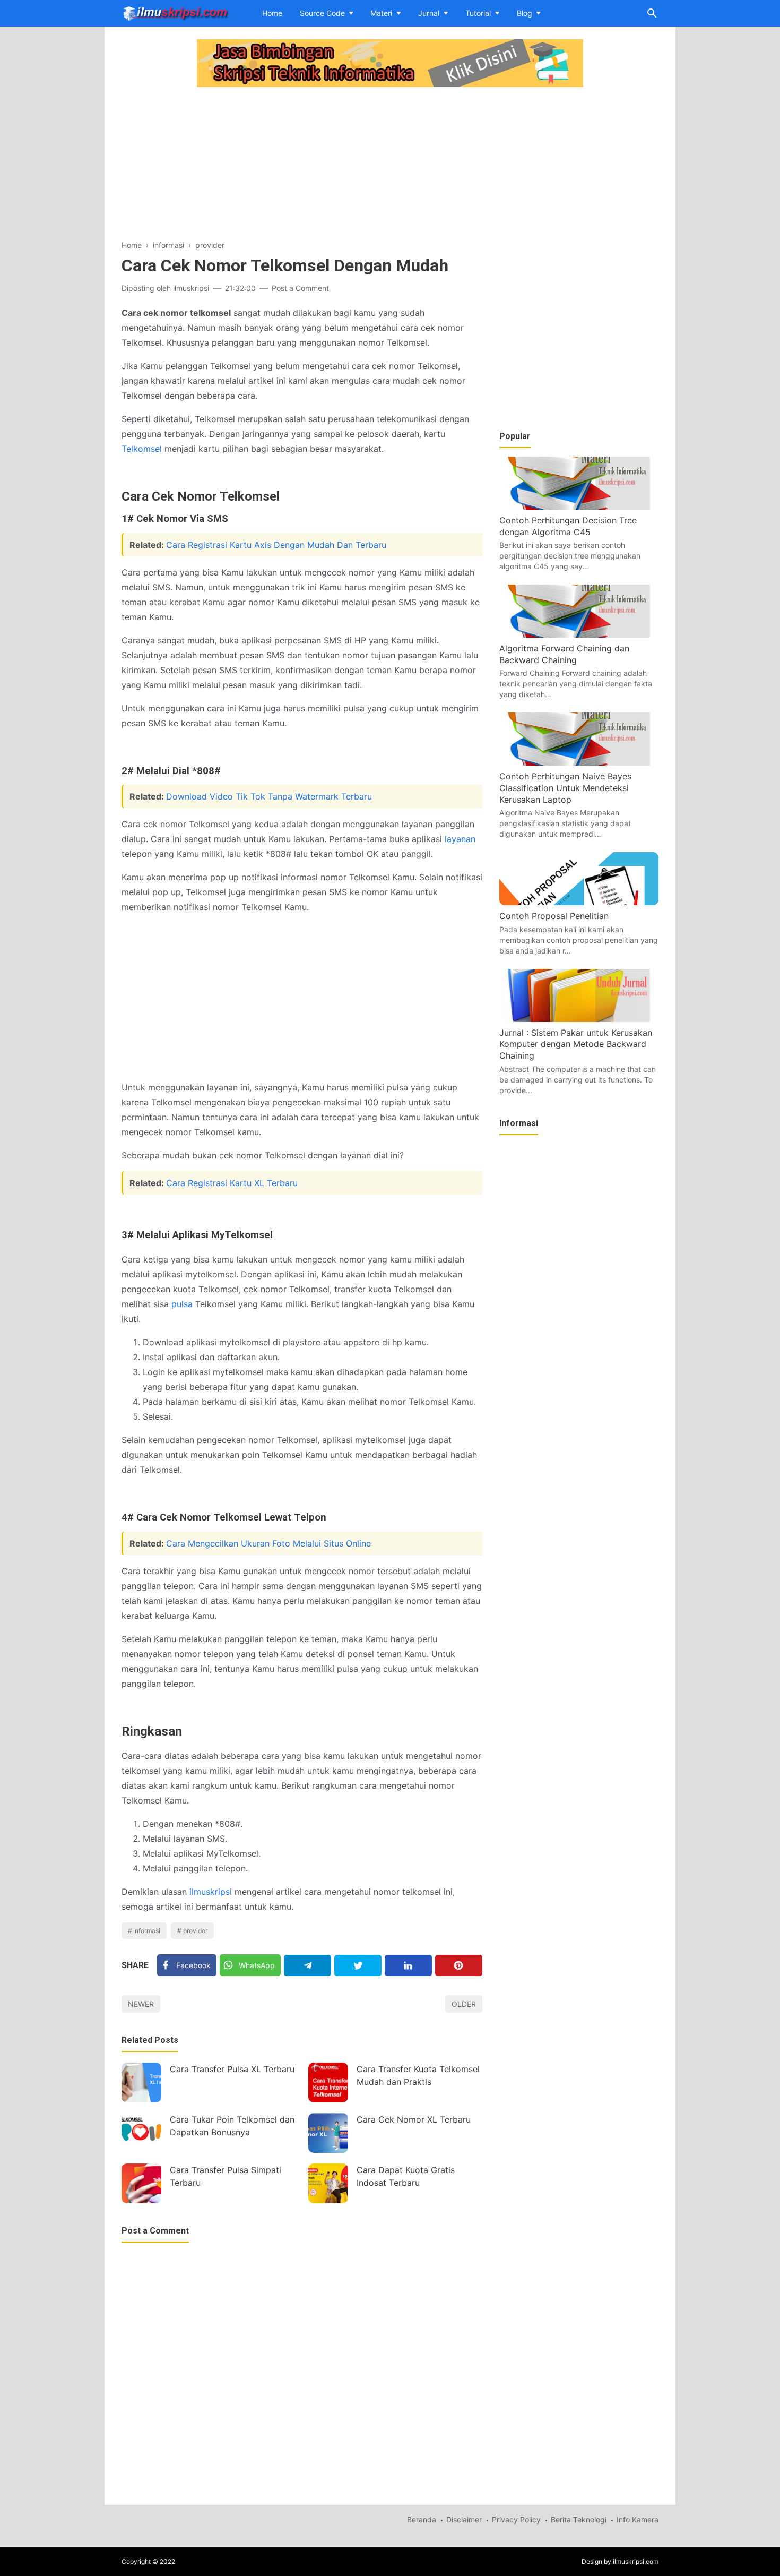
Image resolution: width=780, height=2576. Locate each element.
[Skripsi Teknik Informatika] (175, 12)
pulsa (182, 1304)
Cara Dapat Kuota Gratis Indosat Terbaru (406, 2176)
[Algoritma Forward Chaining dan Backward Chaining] (579, 634)
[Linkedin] (408, 1965)
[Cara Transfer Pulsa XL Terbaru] (141, 2083)
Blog (525, 13)
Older (464, 2004)
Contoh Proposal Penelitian (554, 916)
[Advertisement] (302, 165)
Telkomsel (142, 449)
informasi (147, 1931)
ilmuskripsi (211, 1892)
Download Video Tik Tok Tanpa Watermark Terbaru (269, 796)
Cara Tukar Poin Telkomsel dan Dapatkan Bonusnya (232, 2126)
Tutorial (478, 13)
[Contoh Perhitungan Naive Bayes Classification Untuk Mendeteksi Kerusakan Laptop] (579, 762)
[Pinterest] (459, 1965)
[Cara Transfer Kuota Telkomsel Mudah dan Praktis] (328, 2083)
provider (195, 1931)
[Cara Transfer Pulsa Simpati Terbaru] (141, 2183)
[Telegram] (307, 1965)
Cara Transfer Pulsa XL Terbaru (232, 2069)
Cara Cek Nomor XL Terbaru (414, 2119)
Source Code (322, 13)
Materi (381, 13)
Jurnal (429, 13)
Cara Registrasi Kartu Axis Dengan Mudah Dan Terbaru (276, 545)
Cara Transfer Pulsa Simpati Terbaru (226, 2176)
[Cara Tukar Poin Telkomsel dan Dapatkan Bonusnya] (141, 2133)
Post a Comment (300, 288)
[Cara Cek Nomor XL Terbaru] (328, 2133)
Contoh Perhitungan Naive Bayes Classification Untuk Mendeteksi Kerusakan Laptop (565, 788)
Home (272, 13)
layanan (460, 839)
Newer (141, 2004)
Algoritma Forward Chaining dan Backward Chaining (564, 654)
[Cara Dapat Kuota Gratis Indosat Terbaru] (328, 2183)
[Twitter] (358, 1965)
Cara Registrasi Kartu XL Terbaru (232, 1183)
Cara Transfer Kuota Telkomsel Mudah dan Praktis (418, 2075)
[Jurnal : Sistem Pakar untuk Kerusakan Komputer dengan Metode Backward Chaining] (579, 1019)
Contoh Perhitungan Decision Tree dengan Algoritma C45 (568, 526)
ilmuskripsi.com (636, 2561)
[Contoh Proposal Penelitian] (579, 902)
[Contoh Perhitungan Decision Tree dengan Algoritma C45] (579, 506)
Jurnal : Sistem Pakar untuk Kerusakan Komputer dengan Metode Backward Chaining (576, 1044)
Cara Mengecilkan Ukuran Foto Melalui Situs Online (268, 1543)
